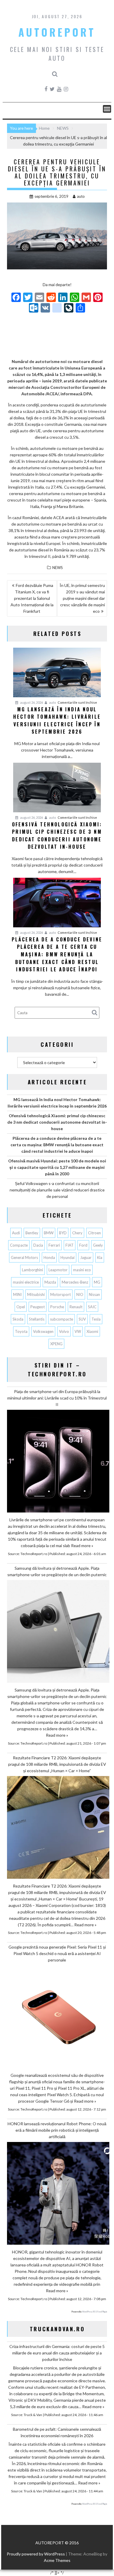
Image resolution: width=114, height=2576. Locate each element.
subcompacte (62, 1319)
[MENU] (107, 109)
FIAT (70, 1245)
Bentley (32, 1233)
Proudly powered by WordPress (36, 2554)
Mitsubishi (36, 1294)
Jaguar (86, 1257)
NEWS (58, 568)
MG (97, 1282)
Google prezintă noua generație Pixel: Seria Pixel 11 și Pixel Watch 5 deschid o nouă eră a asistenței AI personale (57, 1953)
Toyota (21, 1331)
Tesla (96, 1319)
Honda (49, 1257)
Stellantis (37, 1319)
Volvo (64, 1331)
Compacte (19, 1245)
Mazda (50, 1282)
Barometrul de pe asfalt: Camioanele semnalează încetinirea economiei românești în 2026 (57, 2432)
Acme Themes (57, 2560)
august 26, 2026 (31, 702)
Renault (76, 1307)
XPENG (56, 1344)
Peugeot (38, 1307)
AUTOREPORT (57, 32)
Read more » (82, 1546)
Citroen (94, 1233)
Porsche (57, 1307)
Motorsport (61, 1294)
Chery (77, 1233)
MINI (17, 1294)
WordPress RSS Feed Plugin (95, 2312)
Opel (21, 1307)
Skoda (18, 1319)
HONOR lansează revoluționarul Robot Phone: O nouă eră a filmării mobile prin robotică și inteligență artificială (57, 2130)
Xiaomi (92, 1331)
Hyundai (68, 1257)
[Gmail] (86, 298)
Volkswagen (43, 1331)
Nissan (94, 1294)
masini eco (82, 1270)
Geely (98, 1245)
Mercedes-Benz (75, 1282)
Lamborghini (32, 1270)
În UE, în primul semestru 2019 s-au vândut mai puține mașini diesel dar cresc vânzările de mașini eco (82, 598)
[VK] (45, 308)
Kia (100, 1257)
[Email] (39, 298)
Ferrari (54, 1245)
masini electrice (26, 1282)
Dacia (38, 1245)
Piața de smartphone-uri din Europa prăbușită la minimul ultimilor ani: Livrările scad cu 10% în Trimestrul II (57, 1398)
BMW (49, 1233)
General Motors (24, 1257)
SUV (82, 1319)
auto (81, 196)
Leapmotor (58, 1270)
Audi (16, 1233)
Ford (83, 1245)
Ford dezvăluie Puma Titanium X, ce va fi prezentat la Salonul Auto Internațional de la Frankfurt (32, 598)
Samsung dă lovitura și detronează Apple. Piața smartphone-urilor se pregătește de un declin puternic (57, 1571)
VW (78, 1331)
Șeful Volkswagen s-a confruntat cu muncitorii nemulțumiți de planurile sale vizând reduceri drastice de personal (57, 1190)
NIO (80, 1294)
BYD (63, 1233)
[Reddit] (51, 298)
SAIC (92, 1307)
